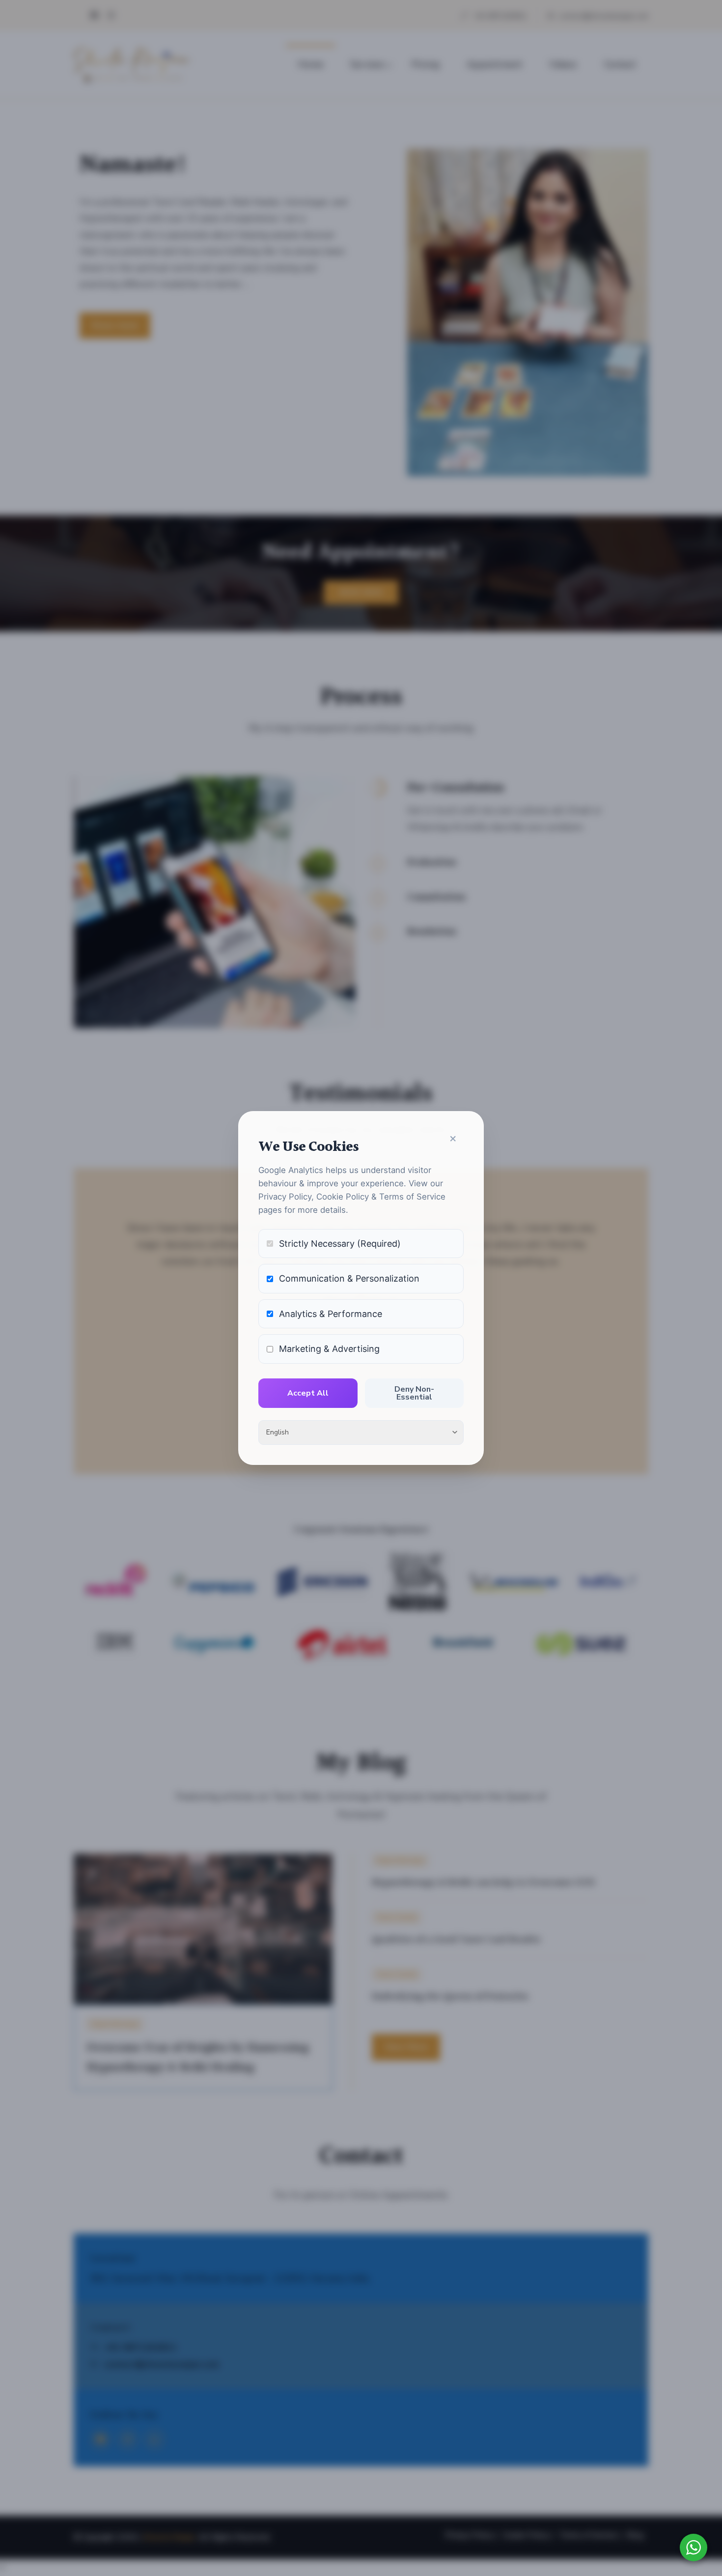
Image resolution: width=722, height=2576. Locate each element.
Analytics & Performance (331, 1314)
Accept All (308, 1393)
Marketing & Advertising (329, 1349)
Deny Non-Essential (414, 1393)
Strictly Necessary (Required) (340, 1244)
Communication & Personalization (349, 1278)
